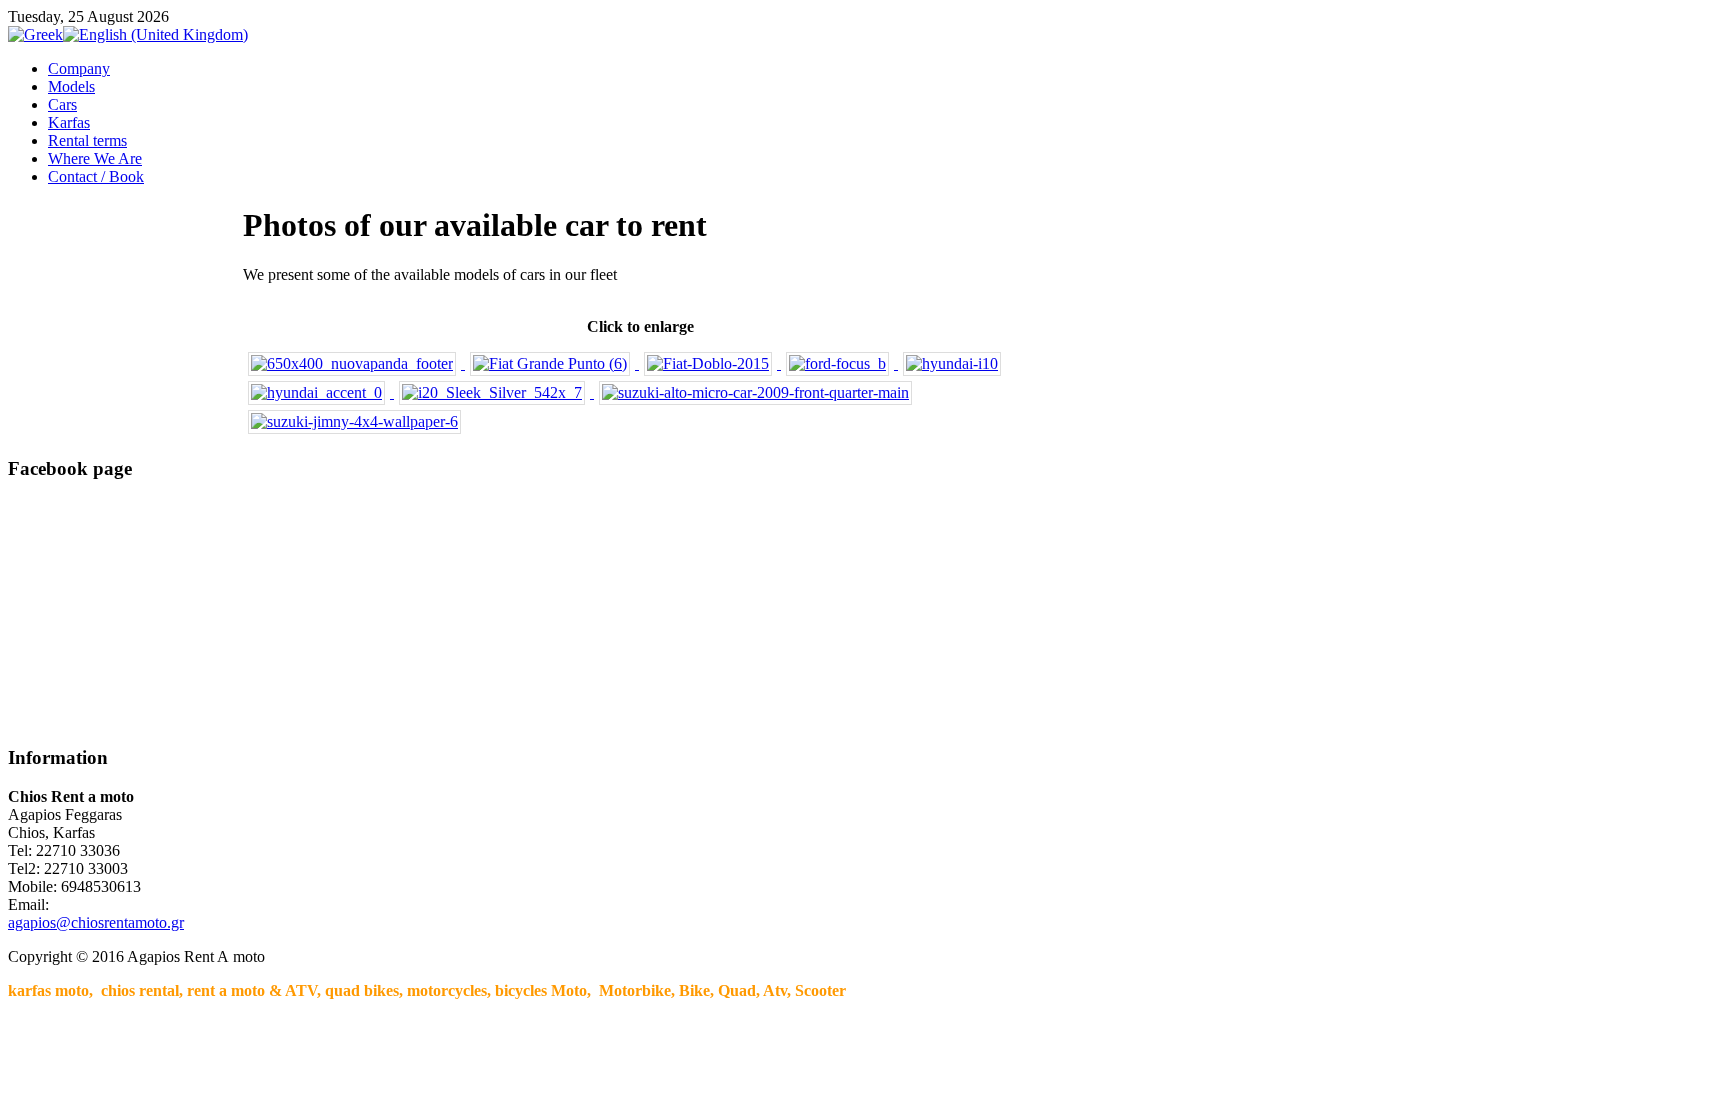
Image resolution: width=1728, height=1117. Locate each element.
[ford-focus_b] (839, 363)
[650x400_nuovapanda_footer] (354, 363)
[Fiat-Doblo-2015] (710, 363)
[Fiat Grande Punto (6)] (552, 363)
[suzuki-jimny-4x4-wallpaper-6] (354, 421)
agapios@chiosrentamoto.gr (96, 922)
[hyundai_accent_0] (318, 392)
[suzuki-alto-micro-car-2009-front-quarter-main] (755, 392)
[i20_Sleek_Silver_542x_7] (494, 392)
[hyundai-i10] (952, 363)
